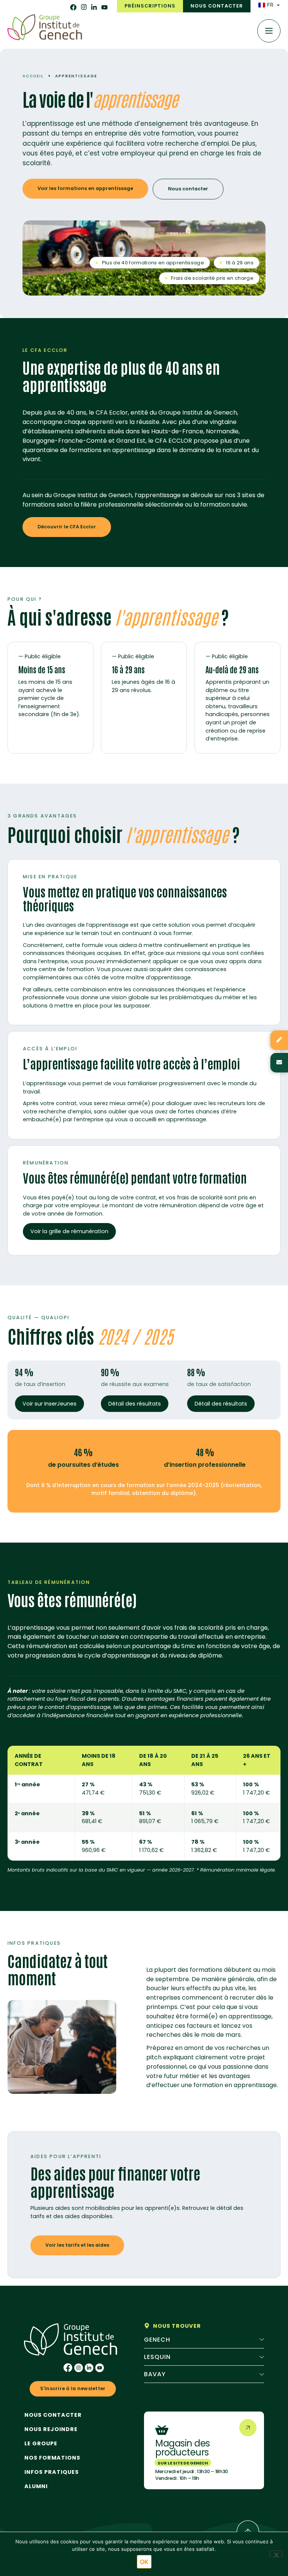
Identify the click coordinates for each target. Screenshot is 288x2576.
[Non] (276, 2554)
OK (144, 2562)
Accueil (33, 76)
